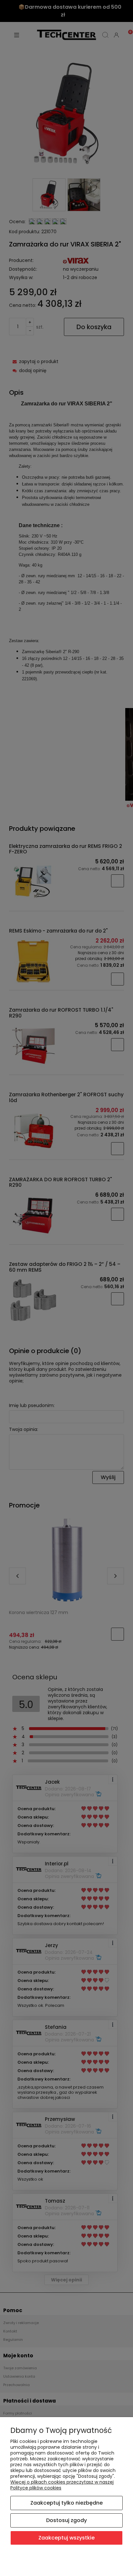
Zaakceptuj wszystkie (66, 2538)
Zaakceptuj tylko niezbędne (66, 2503)
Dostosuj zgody (66, 2520)
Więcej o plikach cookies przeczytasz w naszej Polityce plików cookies (62, 2485)
